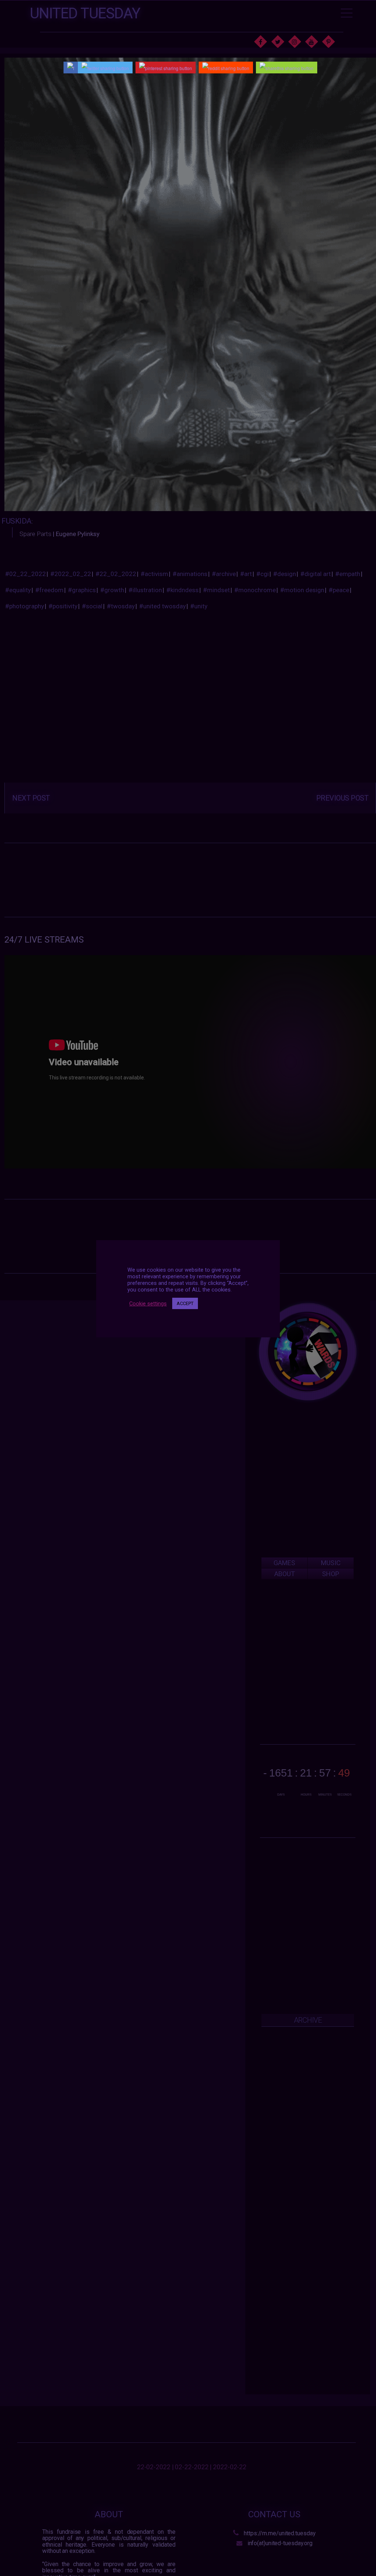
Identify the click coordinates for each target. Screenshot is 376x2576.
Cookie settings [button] (148, 1304)
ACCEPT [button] (185, 1303)
